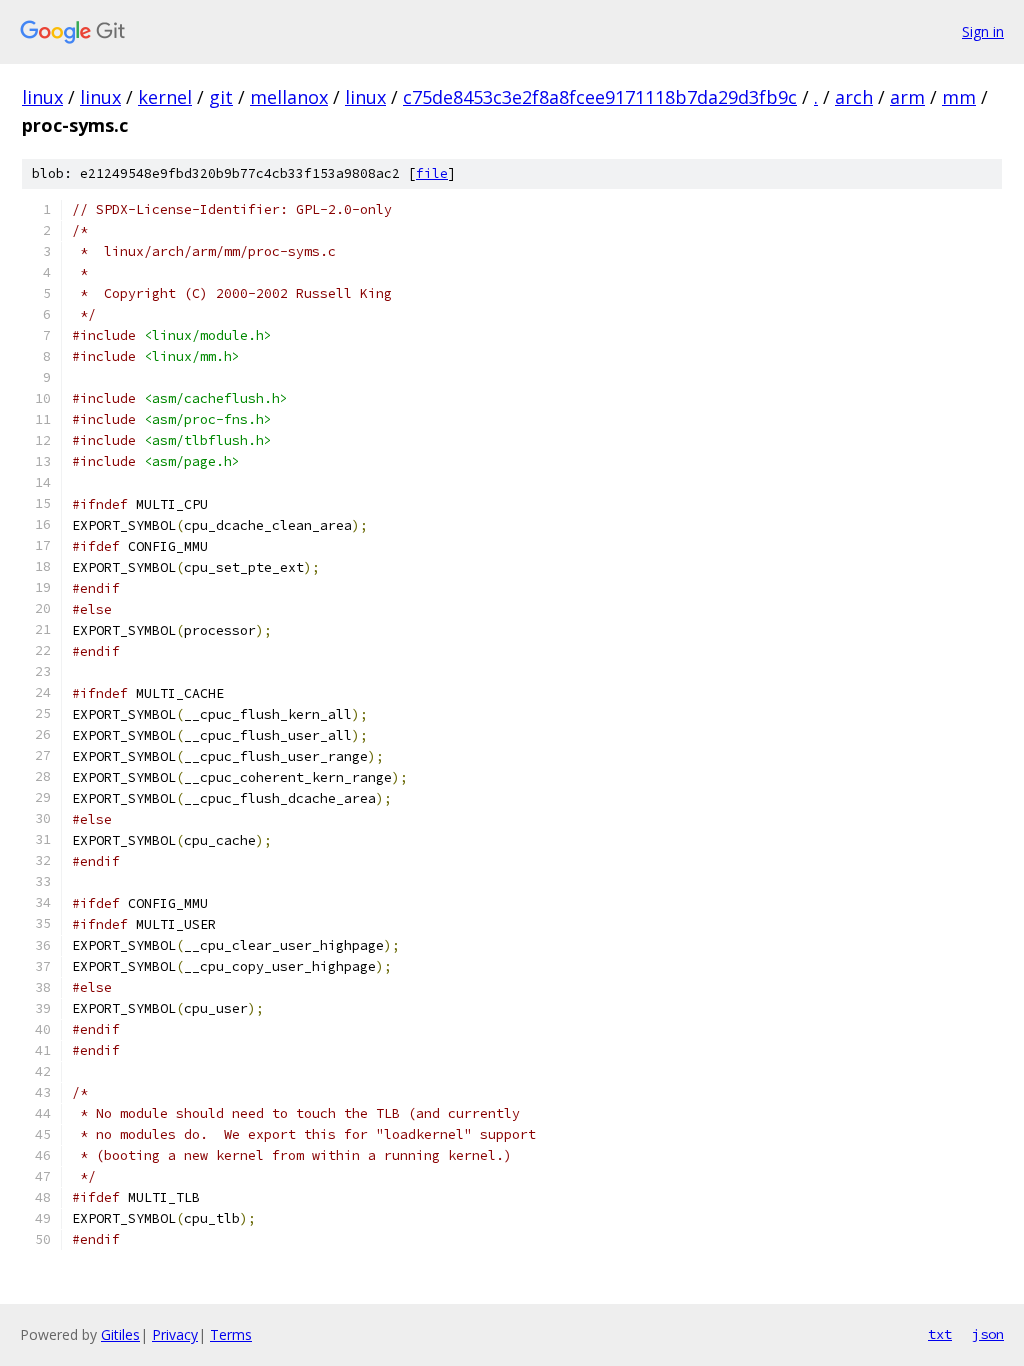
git (221, 97)
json (988, 1334)
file (432, 173)
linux (42, 97)
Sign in (983, 31)
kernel (165, 97)
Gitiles (120, 1334)
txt (940, 1334)
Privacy (175, 1334)
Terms (231, 1334)
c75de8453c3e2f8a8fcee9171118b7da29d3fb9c (600, 97)
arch (854, 97)
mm (959, 97)
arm (907, 97)
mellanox (289, 97)
